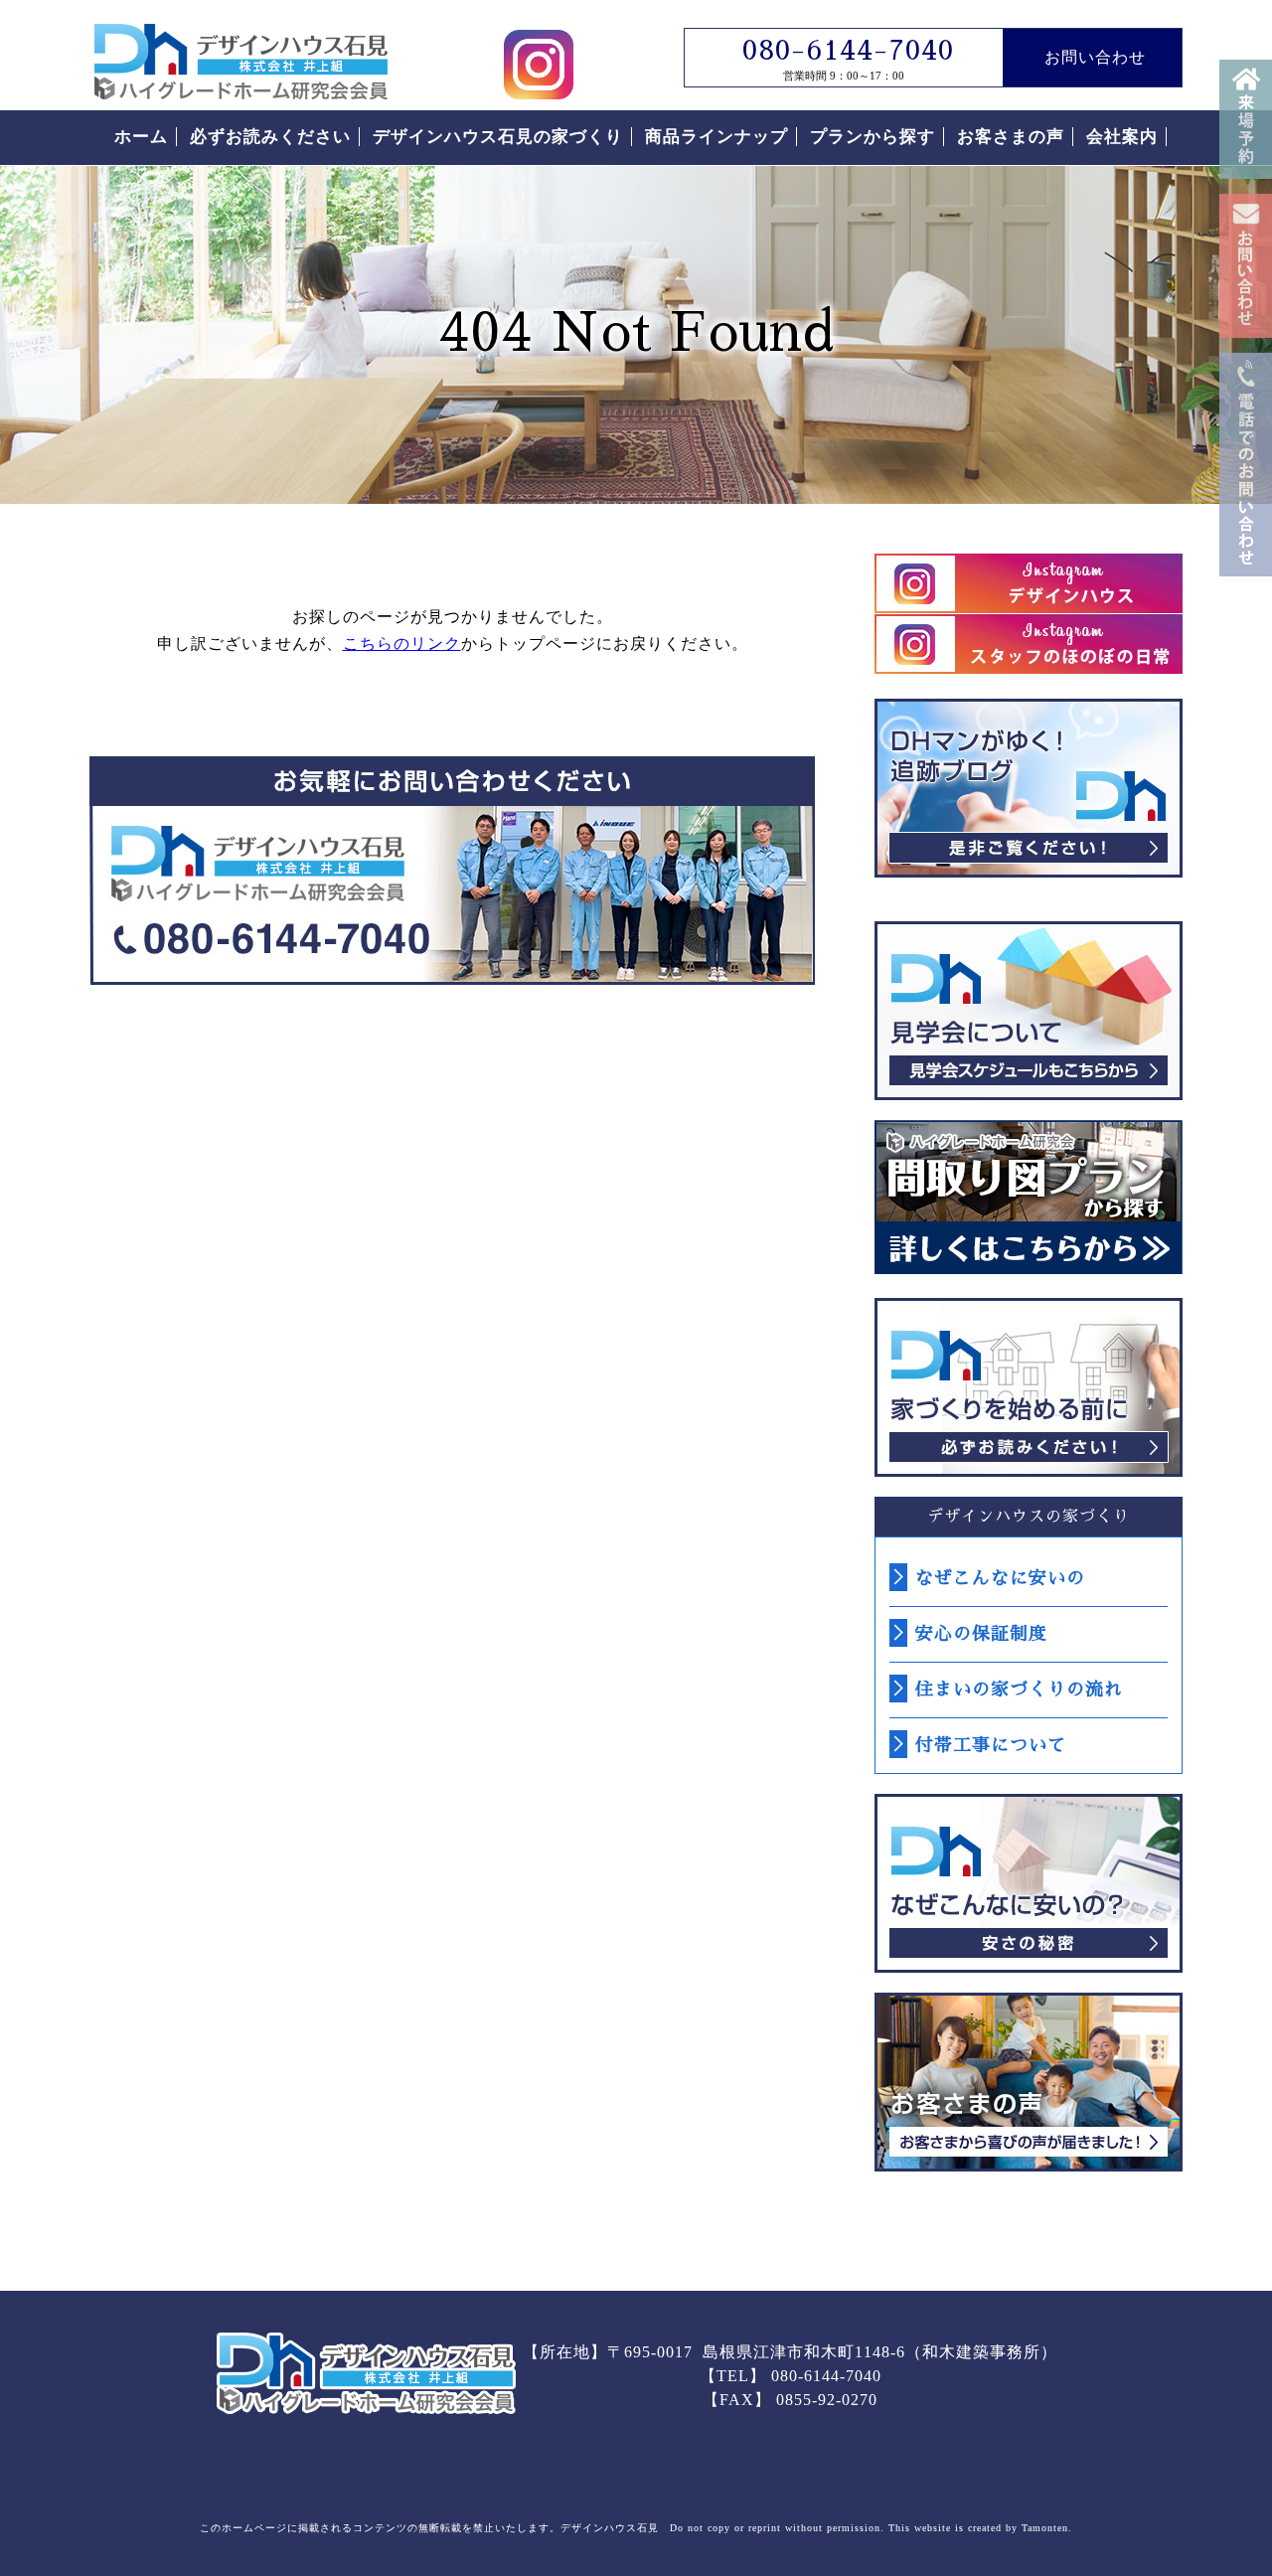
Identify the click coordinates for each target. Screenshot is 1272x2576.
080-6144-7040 (848, 51)
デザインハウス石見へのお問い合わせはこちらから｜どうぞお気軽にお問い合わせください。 (452, 871)
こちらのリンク (402, 644)
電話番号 (1246, 465)
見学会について (1029, 1011)
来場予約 (1246, 119)
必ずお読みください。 (1029, 1387)
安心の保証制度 (981, 1634)
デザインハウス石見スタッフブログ (1029, 788)
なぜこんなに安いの (1000, 1578)
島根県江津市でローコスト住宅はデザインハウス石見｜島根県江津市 (241, 62)
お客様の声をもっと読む (1029, 2082)
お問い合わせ (1246, 266)
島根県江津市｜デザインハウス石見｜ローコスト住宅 (366, 2373)
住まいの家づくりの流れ (1019, 1690)
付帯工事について (991, 1745)
